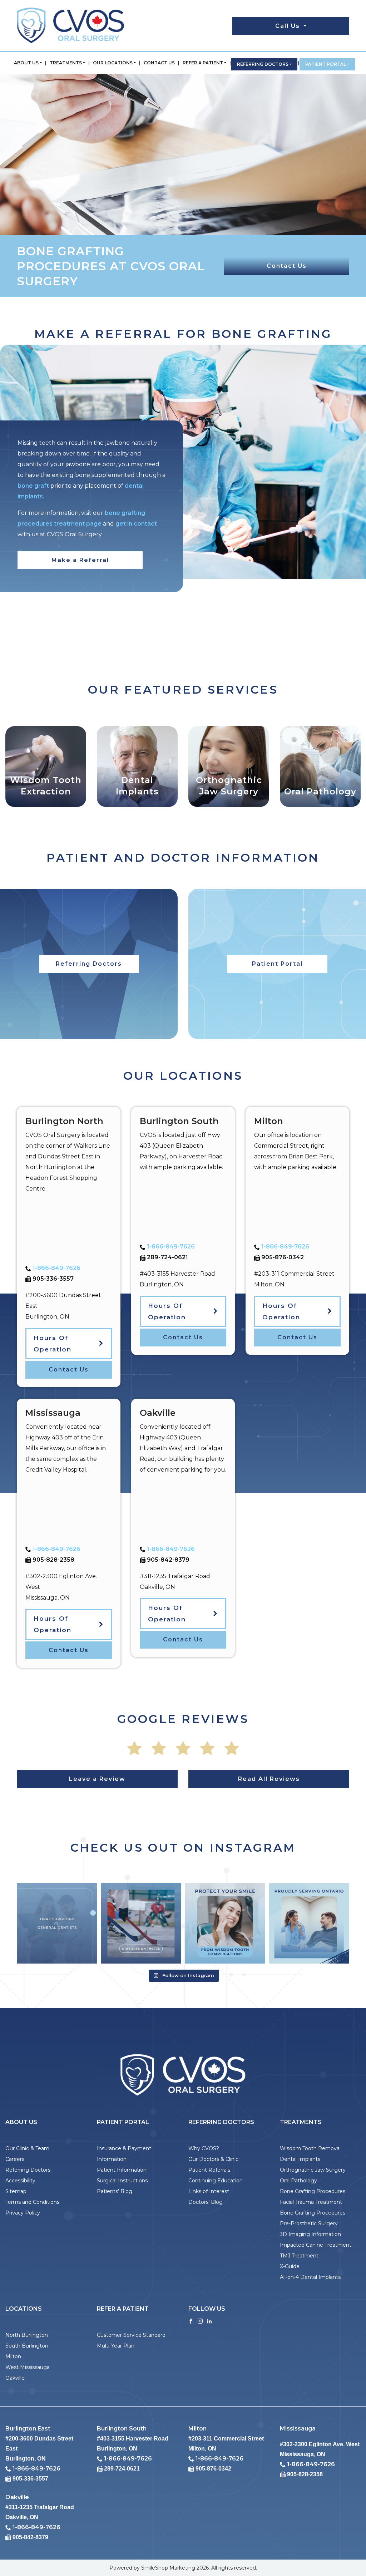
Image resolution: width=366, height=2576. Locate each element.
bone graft (33, 486)
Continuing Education (216, 2181)
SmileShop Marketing (168, 2568)
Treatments (66, 63)
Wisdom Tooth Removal (310, 2148)
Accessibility (20, 2181)
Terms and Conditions (32, 2202)
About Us (26, 63)
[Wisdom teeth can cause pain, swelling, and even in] (225, 1923)
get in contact (136, 524)
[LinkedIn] (209, 2321)
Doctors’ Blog (206, 2202)
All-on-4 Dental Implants (310, 2277)
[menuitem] (28, 63)
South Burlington (27, 2346)
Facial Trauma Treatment (311, 2202)
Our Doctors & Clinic (213, 2159)
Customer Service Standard (131, 2335)
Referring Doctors (263, 64)
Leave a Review (97, 1779)
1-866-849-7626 (56, 1268)
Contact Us (159, 63)
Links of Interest (209, 2191)
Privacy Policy (23, 2213)
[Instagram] (200, 2321)
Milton (13, 2356)
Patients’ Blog (115, 2191)
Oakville (15, 2378)
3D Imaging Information (310, 2234)
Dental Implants (300, 2159)
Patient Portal (326, 64)
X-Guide (290, 2266)
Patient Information (122, 2170)
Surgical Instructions (122, 2181)
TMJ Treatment (299, 2256)
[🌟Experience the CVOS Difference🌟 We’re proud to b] (309, 1923)
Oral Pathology (298, 2181)
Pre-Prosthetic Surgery (309, 2223)
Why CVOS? (204, 2148)
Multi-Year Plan (116, 2346)
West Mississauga (28, 2367)
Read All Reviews (269, 1779)
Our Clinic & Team (27, 2148)
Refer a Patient (203, 63)
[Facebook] (191, 2321)
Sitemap (16, 2191)
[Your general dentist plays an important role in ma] (57, 1923)
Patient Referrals (209, 2170)
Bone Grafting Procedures (313, 2191)
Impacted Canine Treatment (316, 2245)
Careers (15, 2159)
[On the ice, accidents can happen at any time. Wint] (141, 1923)
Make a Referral (80, 560)
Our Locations (113, 63)
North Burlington (27, 2335)
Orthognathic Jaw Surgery (313, 2170)
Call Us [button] (289, 26)
